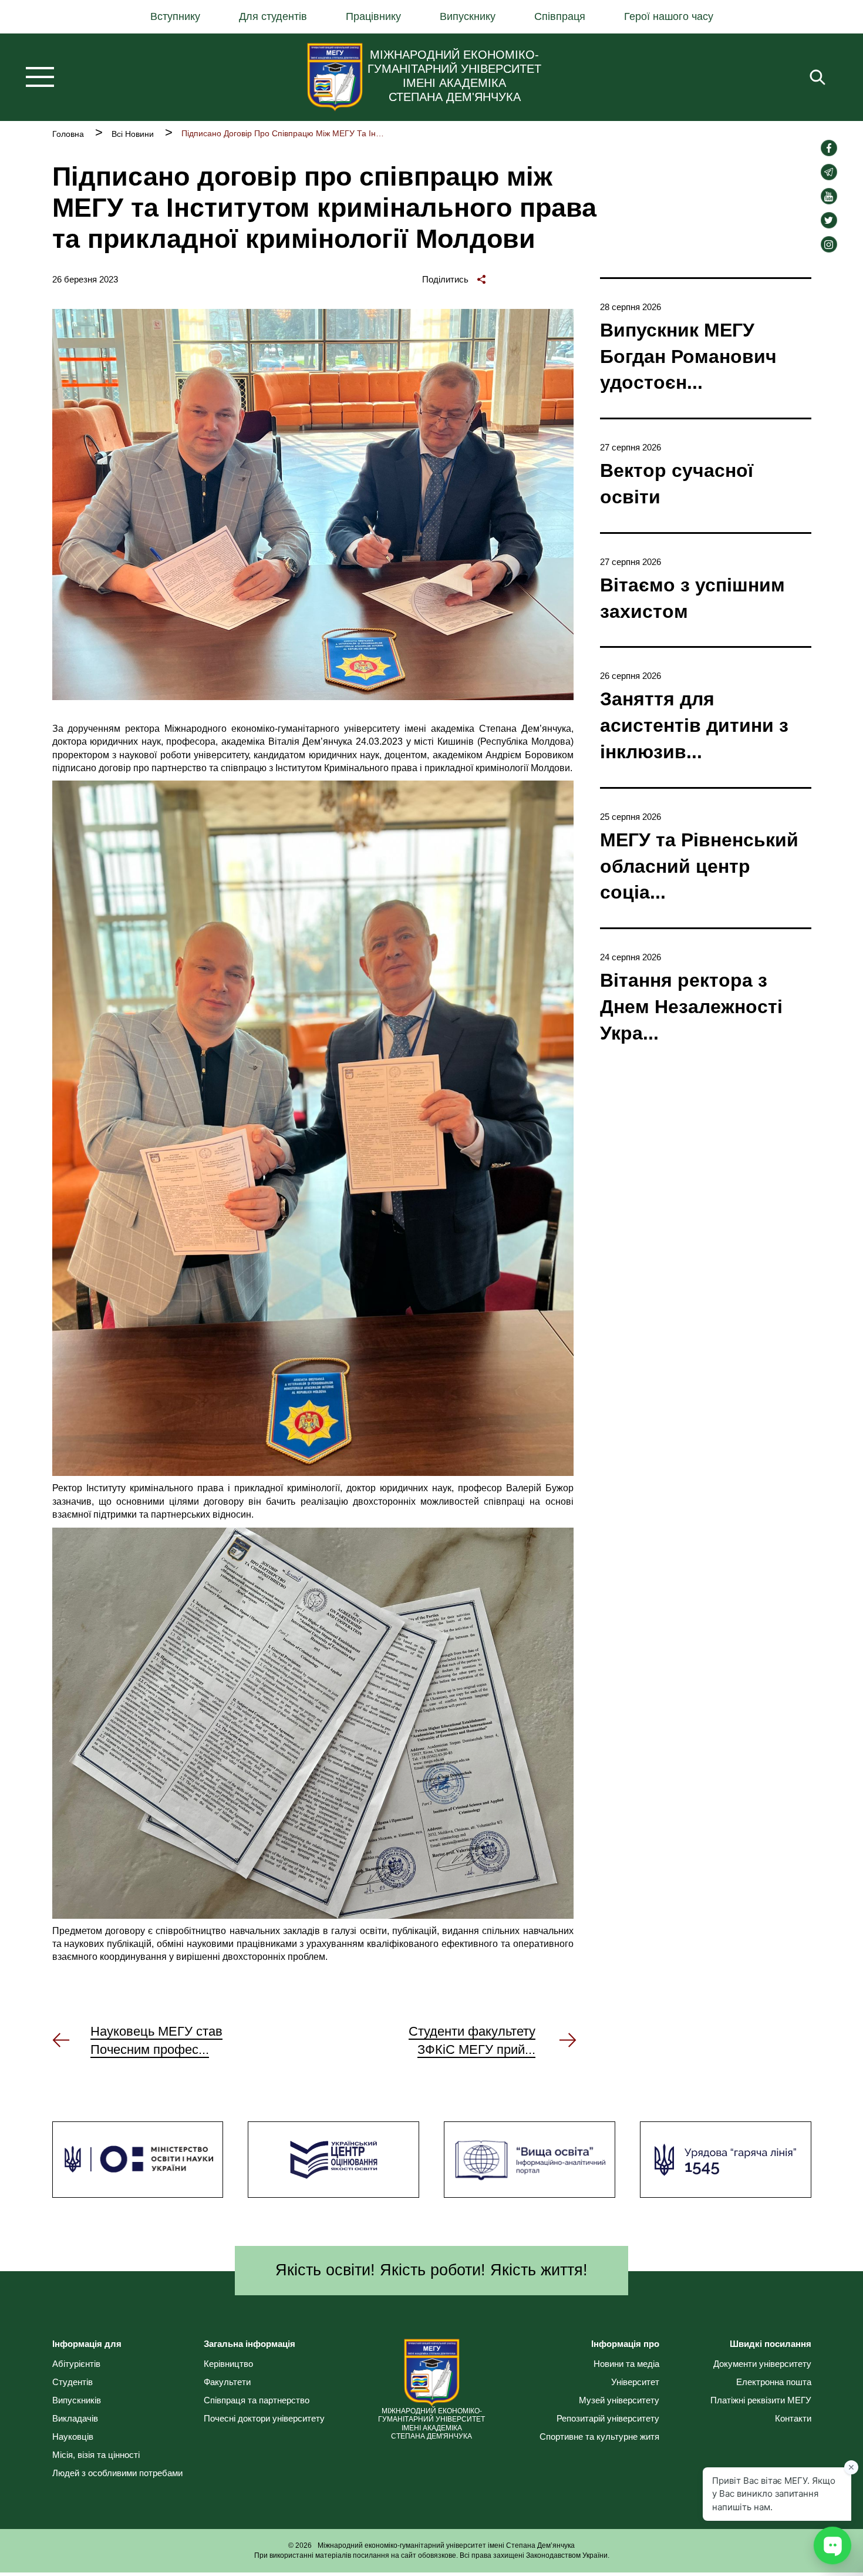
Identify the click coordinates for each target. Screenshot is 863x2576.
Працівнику (373, 16)
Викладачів (75, 2418)
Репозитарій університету (608, 2418)
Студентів (73, 2382)
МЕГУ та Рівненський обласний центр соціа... (699, 866)
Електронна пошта (774, 2382)
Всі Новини (133, 134)
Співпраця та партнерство (257, 2400)
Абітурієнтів (76, 2364)
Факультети (227, 2382)
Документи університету (762, 2364)
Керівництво (228, 2364)
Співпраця (560, 16)
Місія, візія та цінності (96, 2455)
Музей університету (619, 2400)
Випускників (77, 2400)
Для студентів (273, 16)
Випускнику (468, 16)
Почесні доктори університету (264, 2418)
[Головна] (335, 77)
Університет (635, 2382)
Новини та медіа (626, 2364)
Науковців (73, 2437)
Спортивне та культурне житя (599, 2437)
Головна (68, 134)
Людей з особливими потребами (117, 2473)
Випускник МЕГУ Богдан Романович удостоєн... (688, 357)
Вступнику (175, 16)
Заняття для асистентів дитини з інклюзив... (694, 725)
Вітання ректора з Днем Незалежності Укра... (691, 1007)
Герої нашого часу (669, 16)
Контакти (793, 2418)
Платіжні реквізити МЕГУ (761, 2400)
